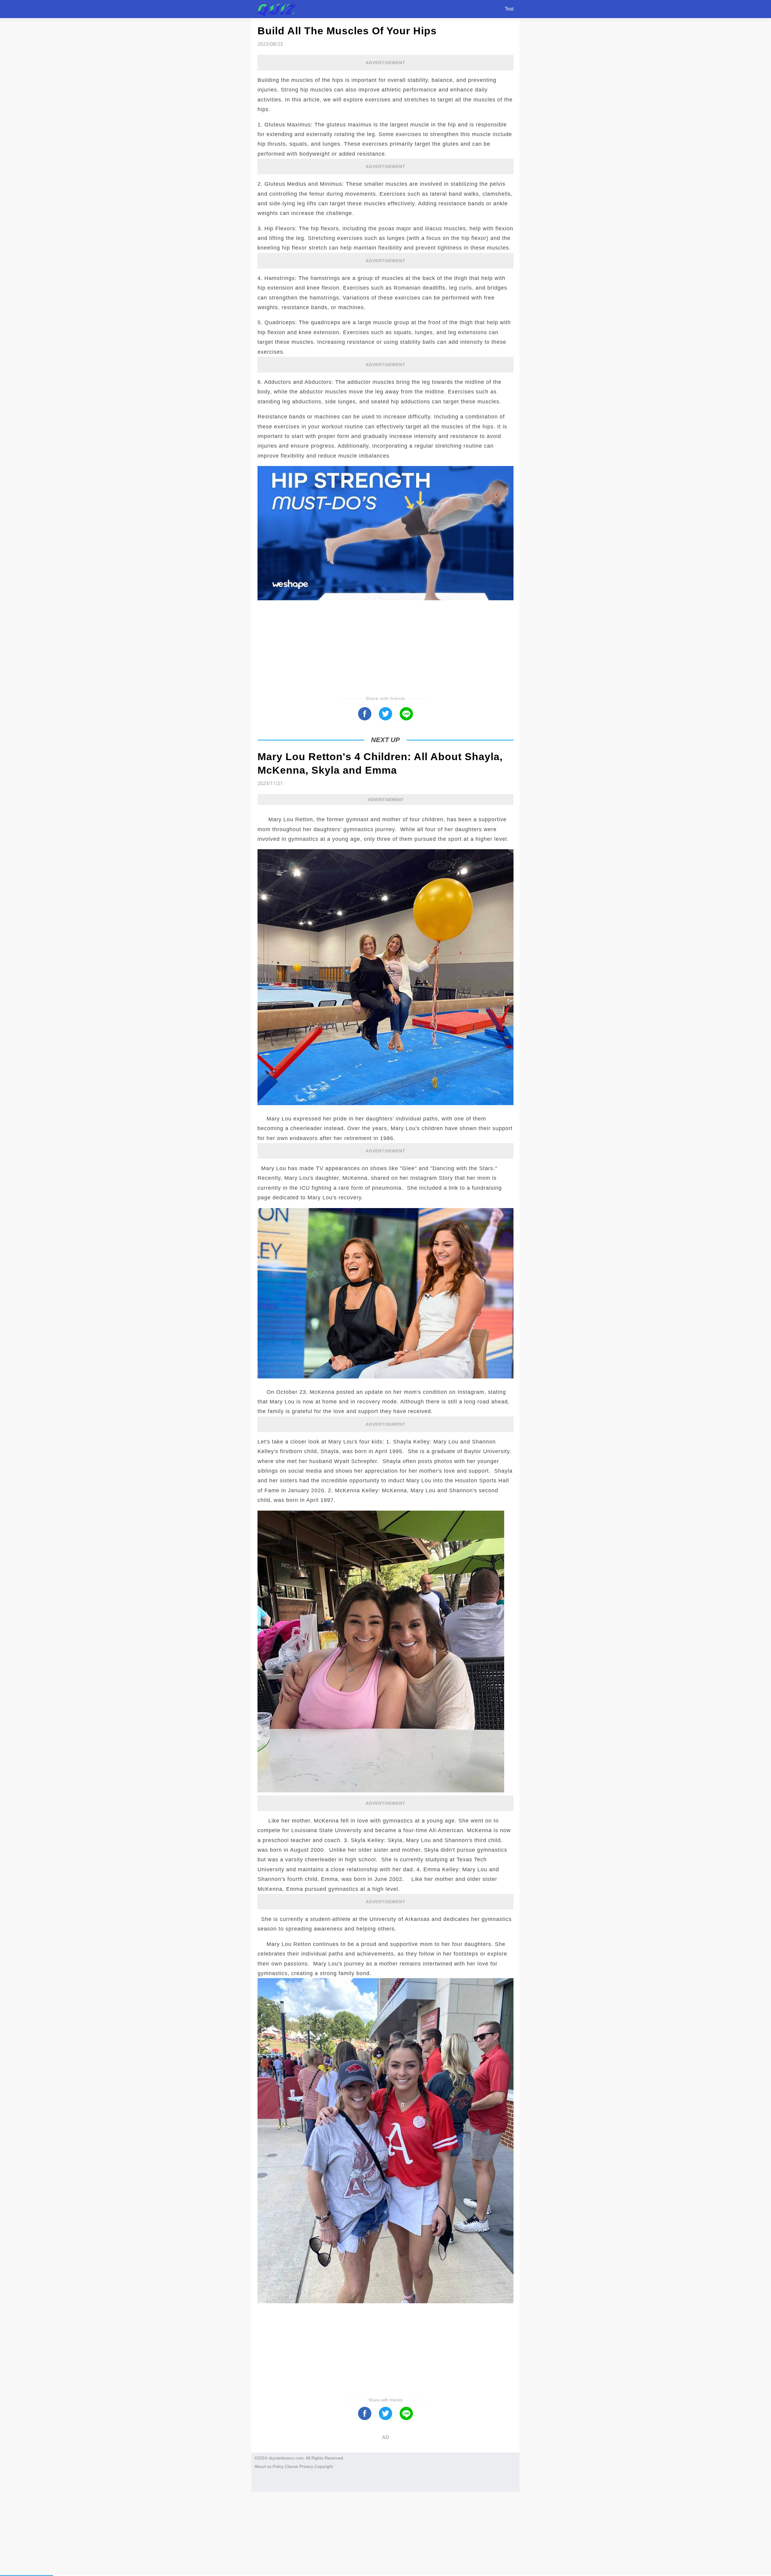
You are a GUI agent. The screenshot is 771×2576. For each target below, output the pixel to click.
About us (263, 2466)
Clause (292, 2466)
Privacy (306, 2466)
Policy (278, 2466)
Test (509, 9)
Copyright (324, 2466)
